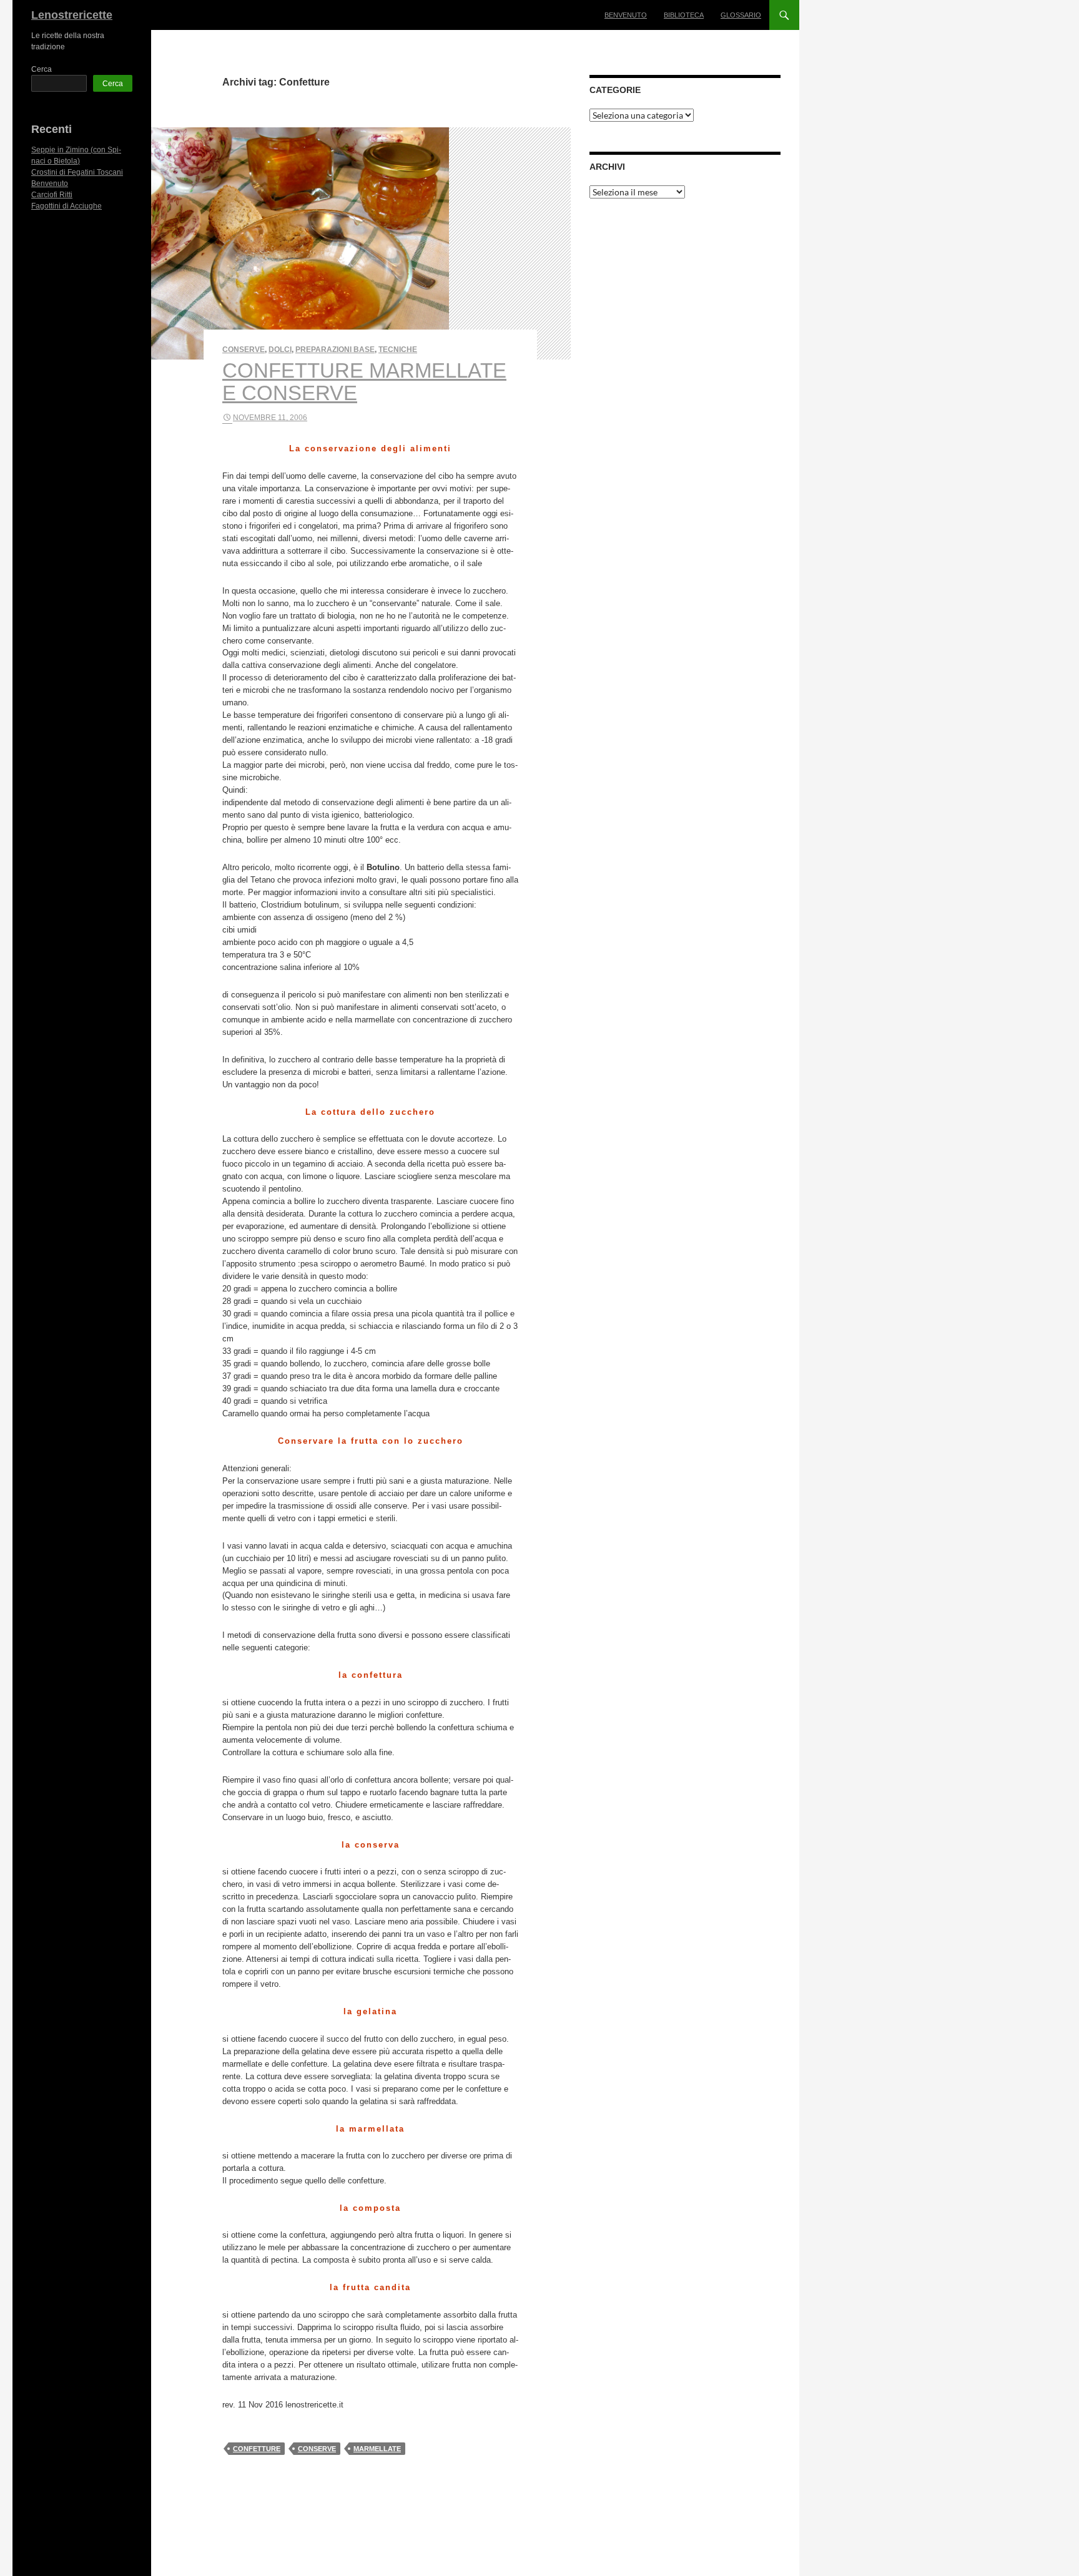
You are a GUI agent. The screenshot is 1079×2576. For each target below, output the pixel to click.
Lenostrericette (72, 15)
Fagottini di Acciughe (67, 206)
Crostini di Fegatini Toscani (77, 172)
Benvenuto (626, 15)
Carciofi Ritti (52, 195)
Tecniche (398, 350)
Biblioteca (684, 15)
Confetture (257, 2449)
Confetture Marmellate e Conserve (364, 382)
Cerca (42, 69)
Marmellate (377, 2449)
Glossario (741, 15)
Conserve (244, 350)
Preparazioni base (335, 350)
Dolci (280, 350)
